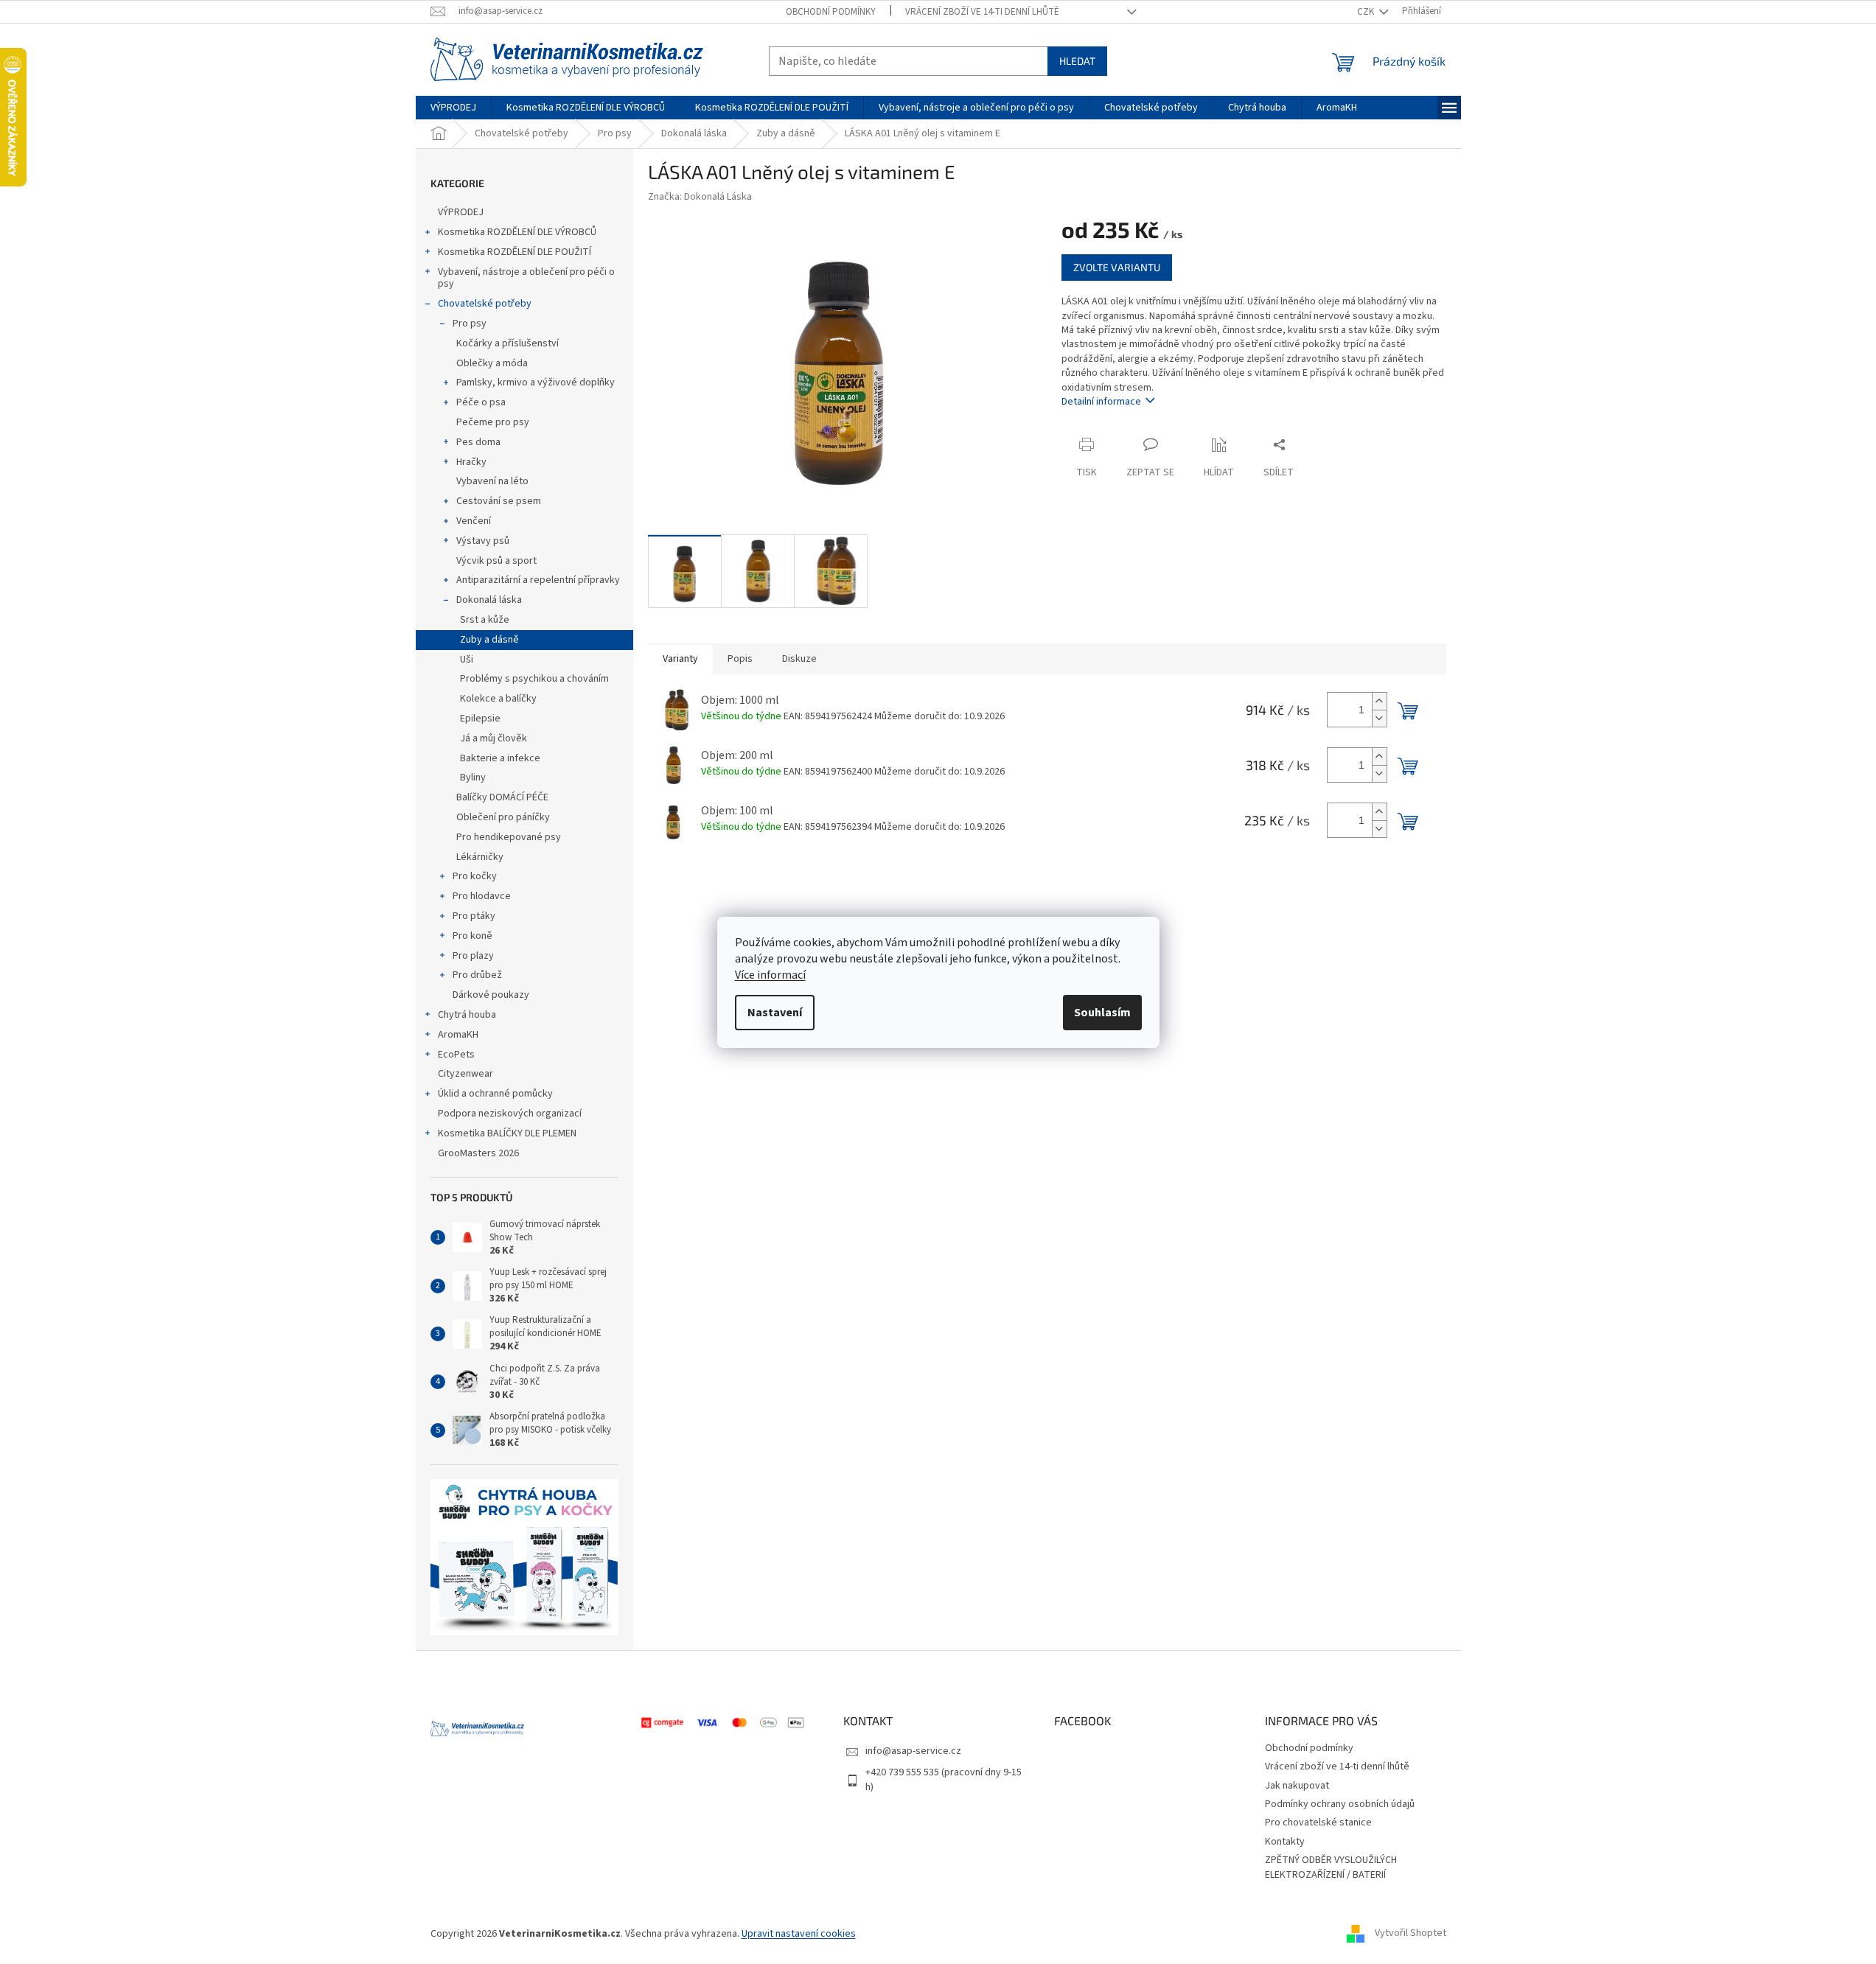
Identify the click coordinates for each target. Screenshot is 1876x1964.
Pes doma (478, 442)
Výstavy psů (483, 541)
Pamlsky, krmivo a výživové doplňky (536, 382)
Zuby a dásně (489, 640)
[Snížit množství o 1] (1379, 718)
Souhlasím (1102, 1013)
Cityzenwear (465, 1074)
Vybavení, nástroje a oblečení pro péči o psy (526, 278)
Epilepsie (480, 719)
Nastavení (775, 1013)
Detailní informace (1101, 402)
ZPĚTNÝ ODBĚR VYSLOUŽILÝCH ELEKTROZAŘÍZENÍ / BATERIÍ (1331, 1867)
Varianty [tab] (680, 659)
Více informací (770, 975)
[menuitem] (453, 108)
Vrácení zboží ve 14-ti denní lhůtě (982, 12)
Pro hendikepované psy (509, 837)
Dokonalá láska (489, 600)
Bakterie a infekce (500, 758)
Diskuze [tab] (799, 659)
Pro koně (473, 936)
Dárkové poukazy (491, 995)
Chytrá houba (467, 1015)
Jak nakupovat (1297, 1786)
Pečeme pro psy (493, 422)
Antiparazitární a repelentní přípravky (538, 580)
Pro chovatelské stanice (1318, 1823)
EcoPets (456, 1055)
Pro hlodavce (482, 896)
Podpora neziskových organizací (510, 1114)
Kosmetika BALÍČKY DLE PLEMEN (507, 1133)
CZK (1367, 12)
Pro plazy (473, 956)
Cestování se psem (499, 501)
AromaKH (458, 1035)
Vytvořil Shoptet (1411, 1934)
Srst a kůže (485, 620)
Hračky (471, 462)
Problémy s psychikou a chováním (534, 679)
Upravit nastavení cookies (799, 1934)
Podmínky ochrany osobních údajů (1340, 1804)
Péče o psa (481, 402)
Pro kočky (475, 876)
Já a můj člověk (494, 738)
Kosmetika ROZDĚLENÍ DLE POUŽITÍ (515, 252)
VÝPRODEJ (461, 212)
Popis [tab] (740, 659)
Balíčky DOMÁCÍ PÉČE (502, 797)
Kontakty (1285, 1842)
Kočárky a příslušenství (508, 343)
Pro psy (470, 324)
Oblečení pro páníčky (503, 817)
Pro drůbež (477, 975)
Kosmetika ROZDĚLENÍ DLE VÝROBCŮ (517, 232)
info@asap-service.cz (913, 1751)
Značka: (700, 197)
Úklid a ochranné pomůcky (495, 1094)
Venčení (474, 521)
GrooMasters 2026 (478, 1153)
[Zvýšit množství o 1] (1379, 701)
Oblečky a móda (492, 363)
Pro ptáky (474, 916)
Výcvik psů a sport (496, 561)
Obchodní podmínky (831, 12)
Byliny (473, 777)
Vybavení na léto (492, 481)
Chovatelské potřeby (485, 304)
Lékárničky (480, 857)
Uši (467, 660)
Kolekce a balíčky (498, 699)
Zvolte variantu (1117, 267)
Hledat (1077, 61)
